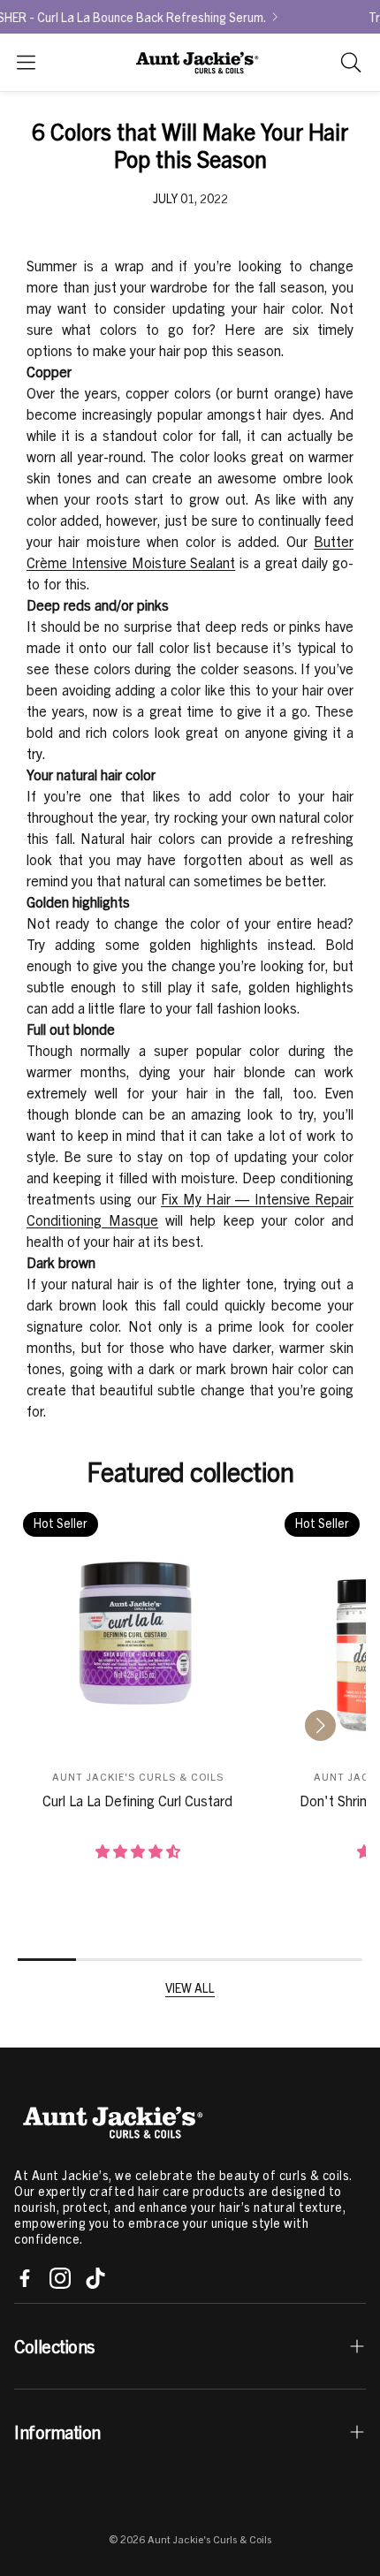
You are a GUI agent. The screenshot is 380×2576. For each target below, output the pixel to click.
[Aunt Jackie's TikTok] (95, 2278)
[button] (26, 62)
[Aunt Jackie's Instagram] (60, 2278)
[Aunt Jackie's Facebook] (25, 2278)
